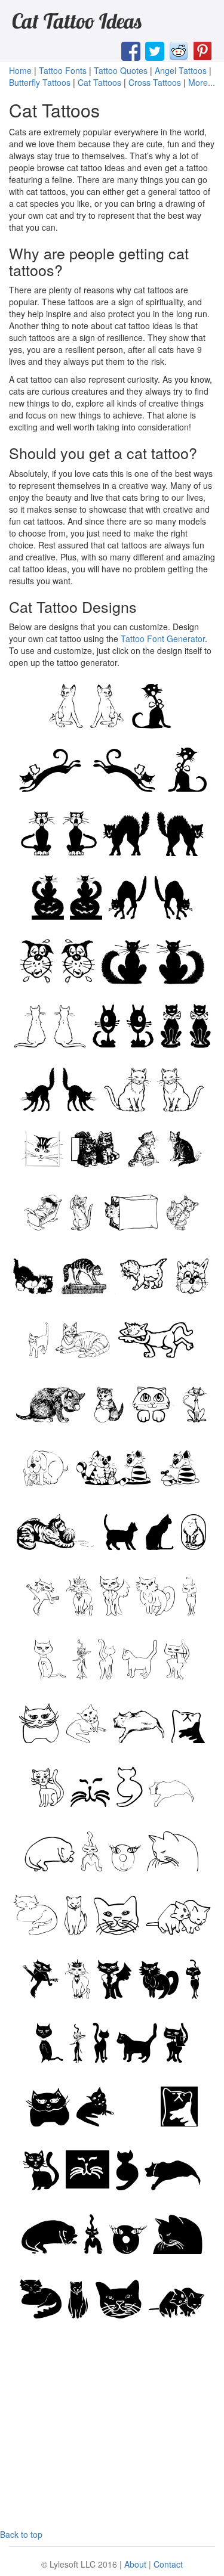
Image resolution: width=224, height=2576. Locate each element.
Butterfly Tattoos (40, 82)
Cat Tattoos (99, 82)
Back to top (21, 2534)
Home (20, 70)
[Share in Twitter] (155, 50)
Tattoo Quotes (121, 70)
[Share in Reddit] (179, 50)
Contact (168, 2564)
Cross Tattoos (155, 82)
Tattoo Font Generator (163, 638)
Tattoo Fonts (63, 70)
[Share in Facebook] (131, 50)
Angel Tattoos (181, 70)
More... (202, 82)
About (135, 2564)
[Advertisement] (112, 2431)
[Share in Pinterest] (202, 50)
